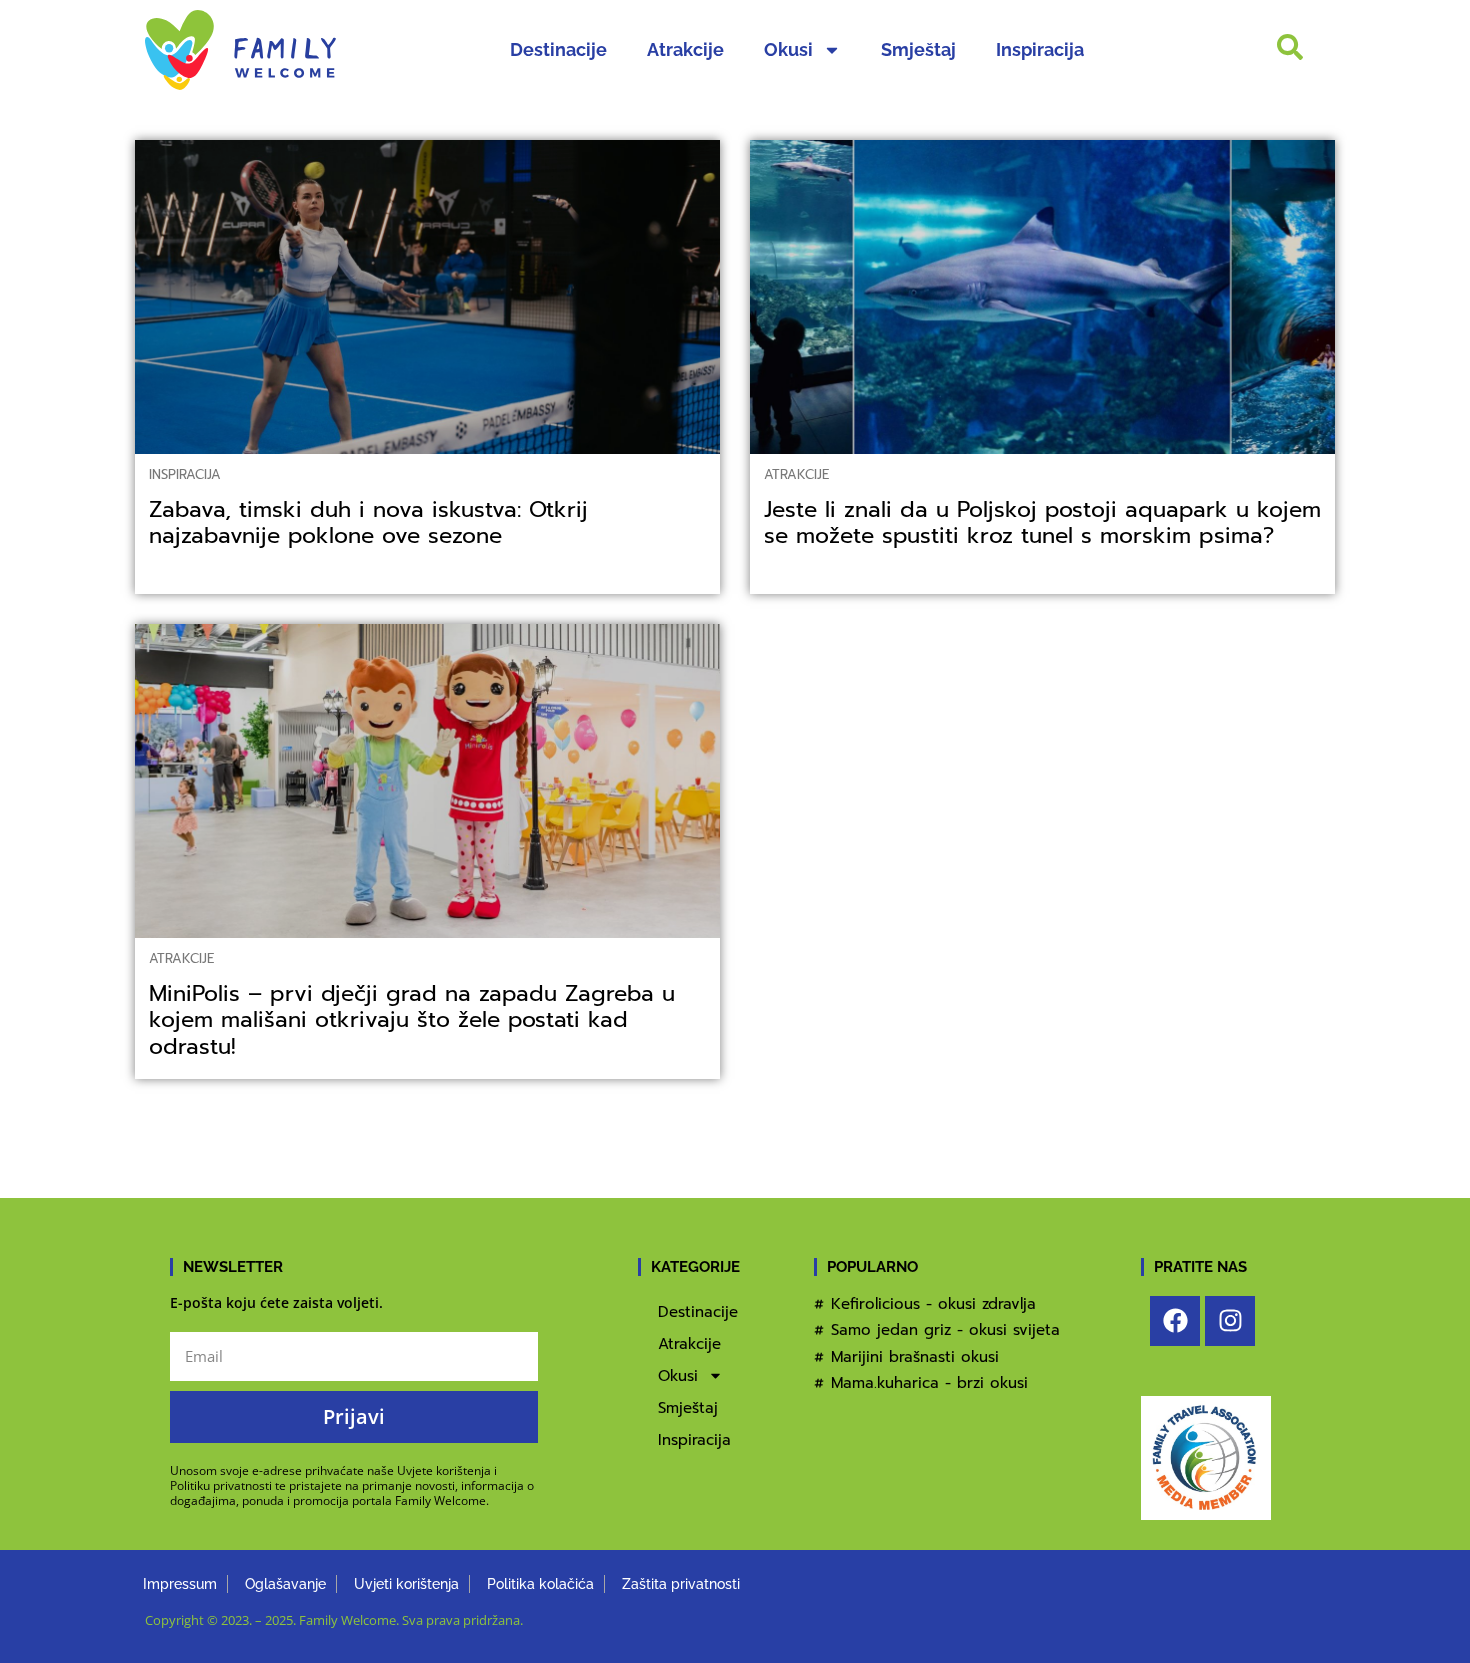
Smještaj (918, 49)
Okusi (788, 49)
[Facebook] (1175, 1321)
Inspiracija (1040, 49)
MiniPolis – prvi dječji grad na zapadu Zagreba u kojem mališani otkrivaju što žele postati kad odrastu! (412, 1019)
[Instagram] (1230, 1321)
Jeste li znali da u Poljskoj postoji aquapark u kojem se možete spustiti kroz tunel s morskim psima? (1042, 522)
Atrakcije (685, 49)
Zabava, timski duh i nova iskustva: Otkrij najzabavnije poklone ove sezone (368, 522)
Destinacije (558, 49)
